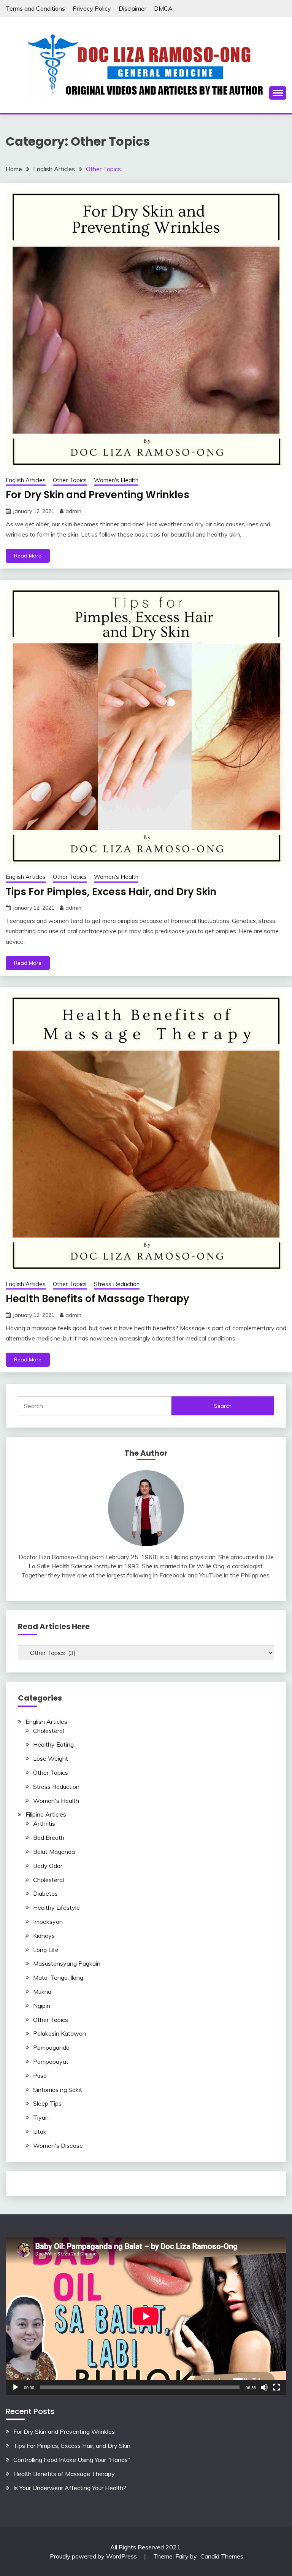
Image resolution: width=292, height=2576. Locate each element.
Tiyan (41, 2117)
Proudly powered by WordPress (94, 2556)
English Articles (26, 480)
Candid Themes (222, 2556)
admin (73, 511)
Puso (40, 2076)
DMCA (163, 8)
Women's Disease (58, 2146)
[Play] (16, 2387)
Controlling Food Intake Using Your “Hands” (72, 2460)
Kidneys (44, 1936)
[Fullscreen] (276, 2387)
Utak (40, 2131)
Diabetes (45, 1893)
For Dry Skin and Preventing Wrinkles (98, 495)
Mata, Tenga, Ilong (58, 1977)
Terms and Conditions (35, 8)
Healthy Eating (53, 1744)
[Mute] (264, 2387)
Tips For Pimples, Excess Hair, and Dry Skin (111, 892)
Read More (28, 556)
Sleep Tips (47, 2103)
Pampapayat (51, 2061)
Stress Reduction (117, 1284)
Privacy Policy (92, 8)
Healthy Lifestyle (56, 1907)
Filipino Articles (46, 1814)
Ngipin (42, 2006)
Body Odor (48, 1866)
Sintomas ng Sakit (58, 2090)
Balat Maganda (54, 1852)
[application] (146, 2316)
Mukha (42, 1992)
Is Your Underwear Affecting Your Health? (70, 2488)
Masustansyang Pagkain (67, 1963)
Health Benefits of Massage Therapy (98, 1299)
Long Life (46, 1950)
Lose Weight (51, 1758)
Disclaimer (133, 8)
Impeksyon (48, 1922)
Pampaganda (51, 2047)
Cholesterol (48, 1731)
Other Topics (70, 480)
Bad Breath (49, 1838)
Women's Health (116, 480)
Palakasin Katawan (60, 2033)
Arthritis (44, 1823)
